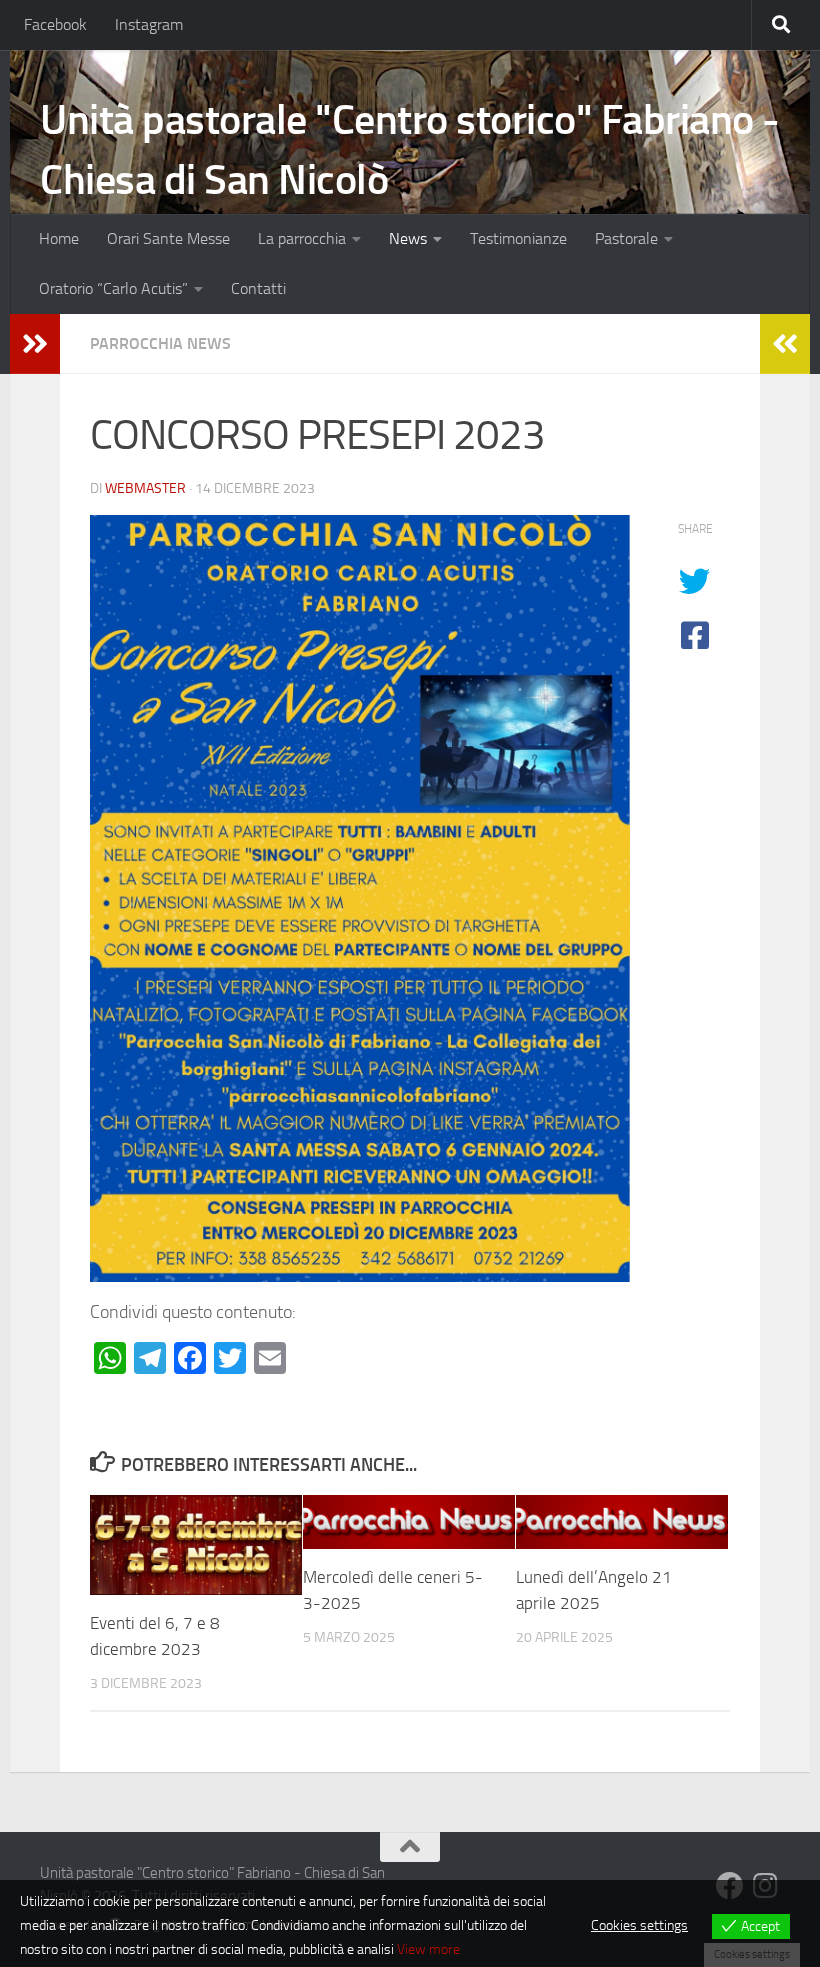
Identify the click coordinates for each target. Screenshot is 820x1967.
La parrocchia (302, 238)
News (408, 238)
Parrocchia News (160, 343)
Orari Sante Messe (168, 238)
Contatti (258, 288)
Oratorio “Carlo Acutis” (113, 288)
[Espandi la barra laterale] (35, 344)
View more (428, 1949)
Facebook (55, 24)
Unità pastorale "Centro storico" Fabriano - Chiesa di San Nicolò (410, 150)
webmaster (145, 488)
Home (59, 238)
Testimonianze (518, 238)
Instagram (149, 24)
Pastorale (626, 238)
